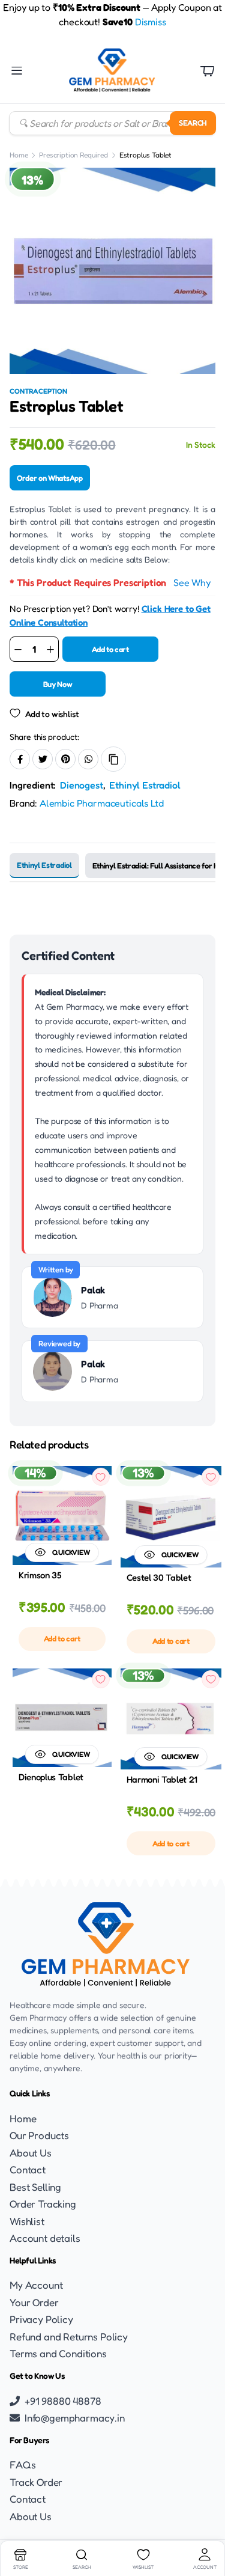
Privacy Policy (41, 2319)
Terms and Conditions (58, 2353)
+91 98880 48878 (63, 2401)
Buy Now (58, 684)
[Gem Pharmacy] (112, 71)
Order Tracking (43, 2204)
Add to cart (110, 649)
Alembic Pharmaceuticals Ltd (102, 803)
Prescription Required (73, 155)
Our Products (39, 2135)
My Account (36, 2285)
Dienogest (82, 785)
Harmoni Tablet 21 (162, 1779)
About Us (31, 2153)
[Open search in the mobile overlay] (112, 123)
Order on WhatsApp (50, 478)
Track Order (36, 2482)
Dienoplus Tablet (51, 1777)
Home (19, 155)
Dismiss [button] (151, 22)
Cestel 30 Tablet (159, 1577)
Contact (28, 2169)
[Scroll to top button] (206, 2522)
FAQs (22, 2465)
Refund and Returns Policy (69, 2336)
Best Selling (35, 2187)
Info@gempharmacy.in (75, 2418)
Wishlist (27, 2221)
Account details (45, 2238)
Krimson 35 (40, 1575)
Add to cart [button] (62, 1638)
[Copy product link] (113, 759)
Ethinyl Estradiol (145, 785)
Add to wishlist (52, 714)
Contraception (38, 391)
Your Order (34, 2302)
